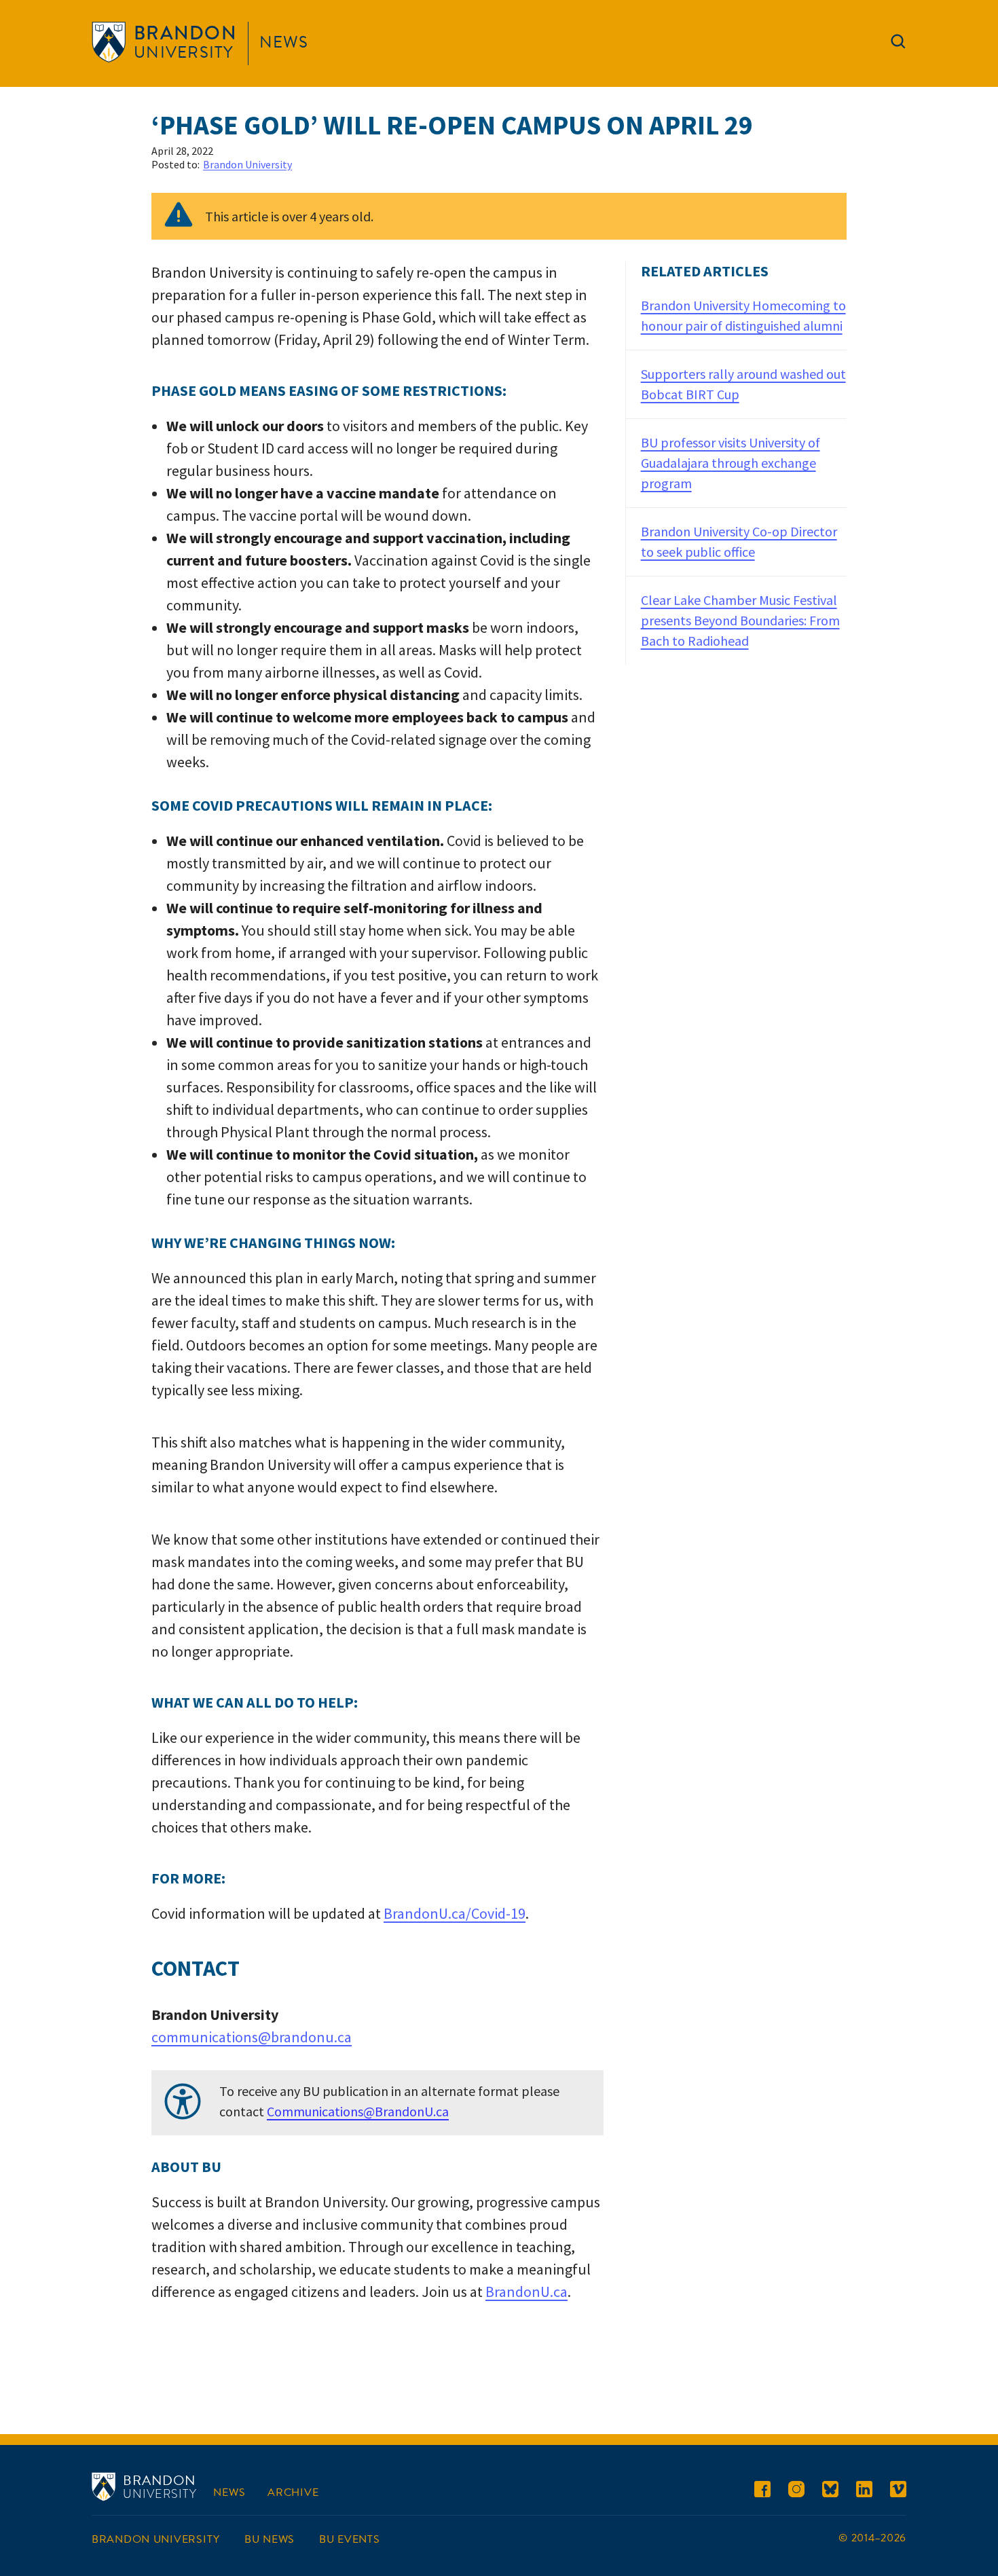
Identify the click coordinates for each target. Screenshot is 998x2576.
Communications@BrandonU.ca (358, 2111)
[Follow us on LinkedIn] (864, 2491)
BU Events (349, 2539)
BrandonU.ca (526, 2292)
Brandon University (247, 164)
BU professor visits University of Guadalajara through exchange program (731, 463)
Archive (293, 2492)
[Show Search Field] (898, 44)
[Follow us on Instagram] (796, 2491)
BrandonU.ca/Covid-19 (455, 1913)
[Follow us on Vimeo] (898, 2491)
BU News (270, 2539)
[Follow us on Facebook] (762, 2491)
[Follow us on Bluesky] (830, 2491)
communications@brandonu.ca (252, 2037)
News (284, 42)
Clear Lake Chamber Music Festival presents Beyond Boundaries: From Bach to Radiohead (740, 620)
